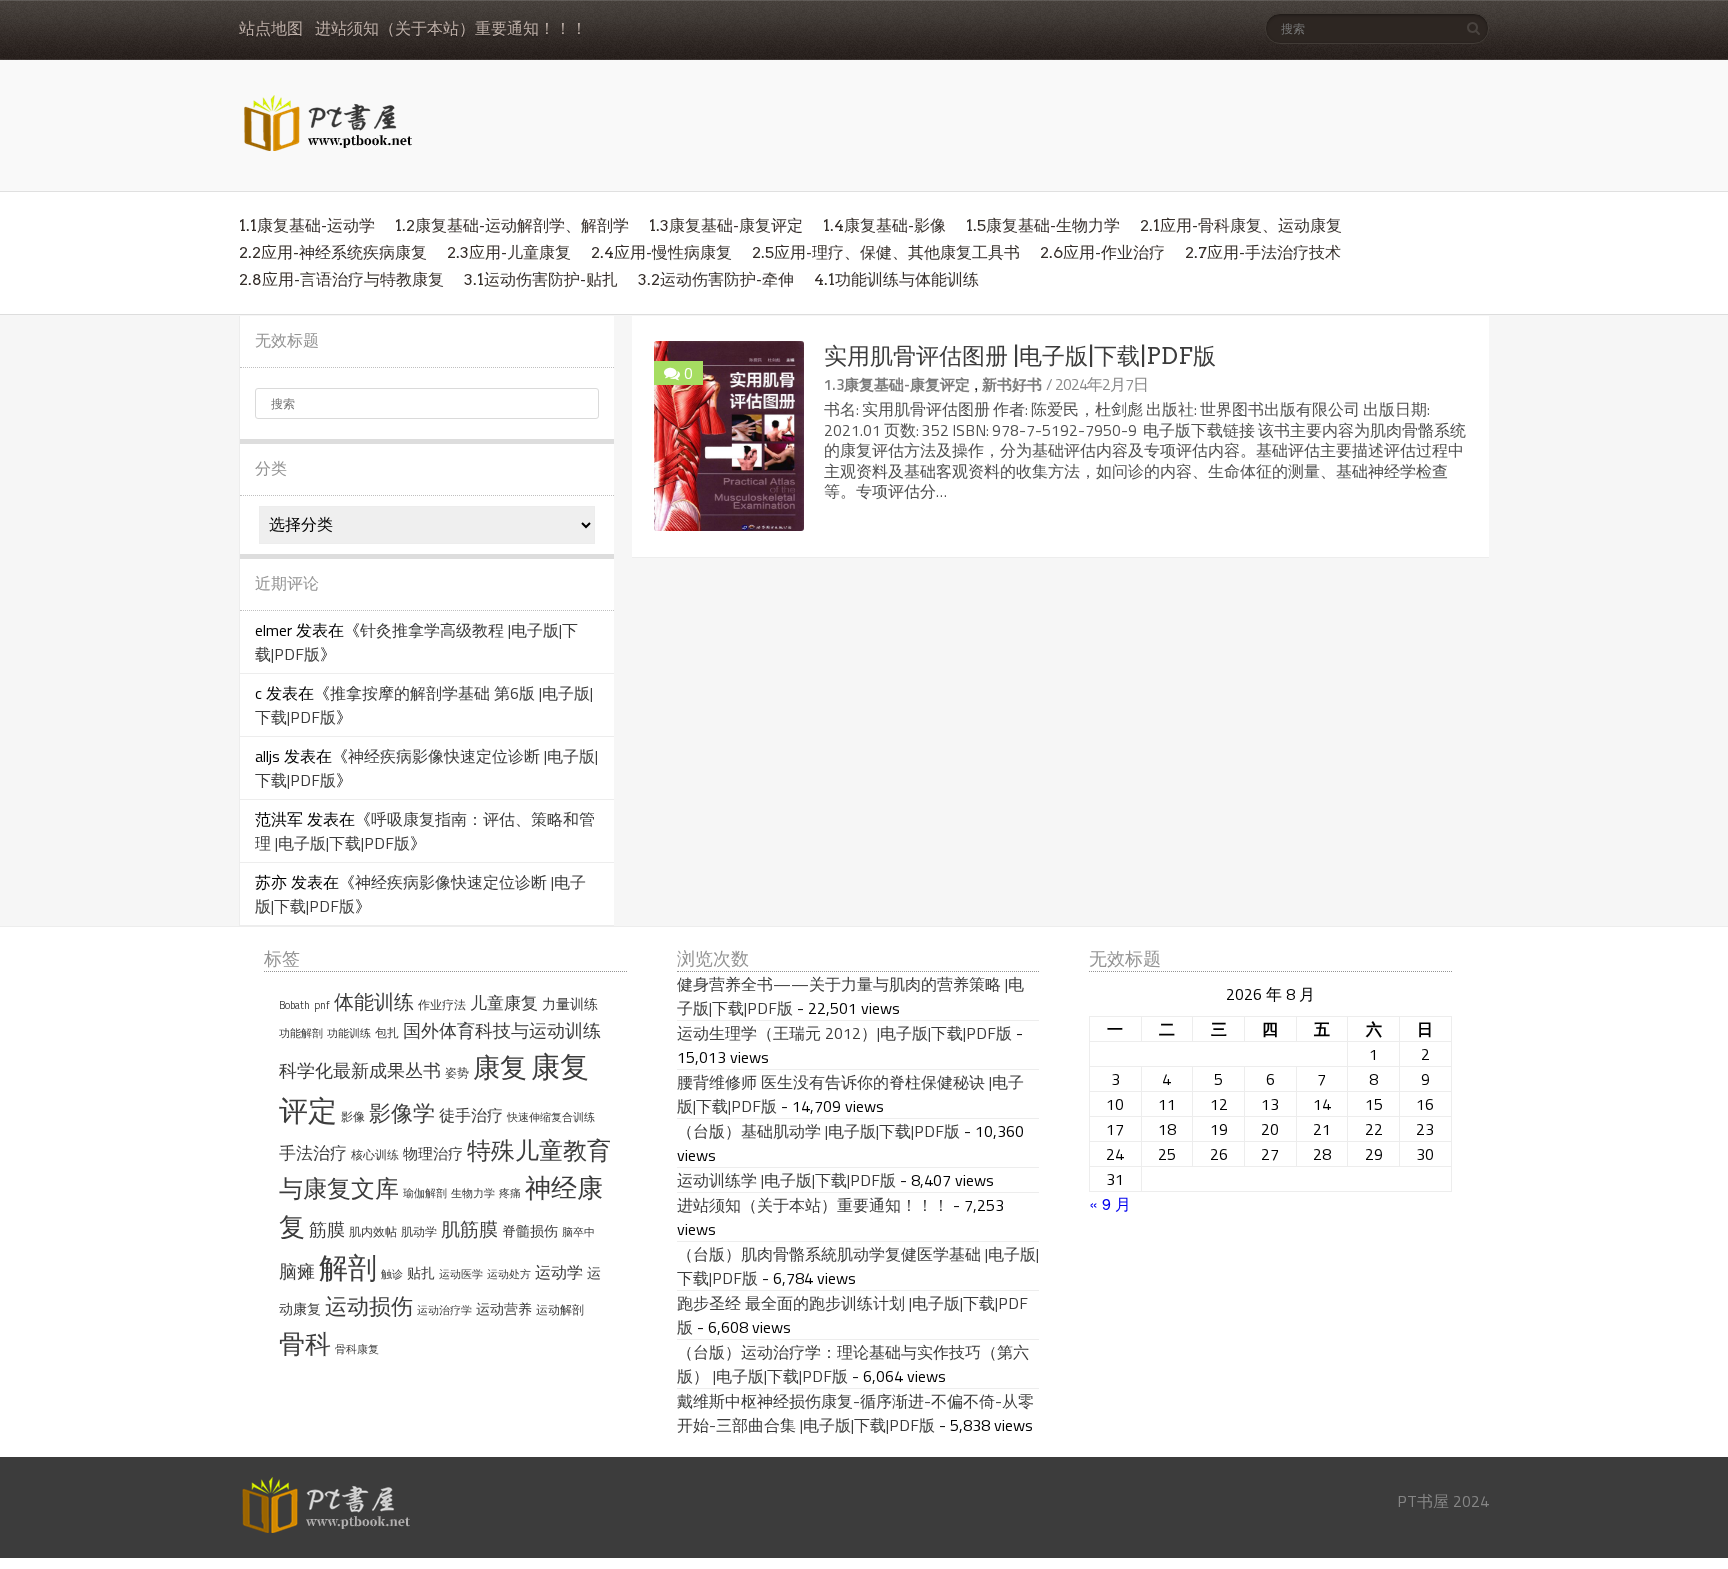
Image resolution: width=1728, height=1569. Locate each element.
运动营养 (504, 1309)
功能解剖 (301, 1033)
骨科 (305, 1343)
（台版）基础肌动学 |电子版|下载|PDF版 (818, 1131)
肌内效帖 (373, 1231)
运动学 (559, 1272)
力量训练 (570, 1004)
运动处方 (509, 1274)
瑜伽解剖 (425, 1193)
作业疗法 (442, 1004)
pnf (322, 1005)
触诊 (392, 1274)
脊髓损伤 (530, 1231)
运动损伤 (369, 1306)
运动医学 (461, 1274)
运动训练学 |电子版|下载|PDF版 (786, 1180)
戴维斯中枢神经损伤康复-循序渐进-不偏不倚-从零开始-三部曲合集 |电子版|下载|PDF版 (855, 1413)
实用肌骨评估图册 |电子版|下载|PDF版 (1020, 356)
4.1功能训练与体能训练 (896, 279)
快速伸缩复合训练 (551, 1117)
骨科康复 (357, 1349)
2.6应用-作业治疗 (1102, 252)
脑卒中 (578, 1232)
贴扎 (421, 1273)
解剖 (348, 1267)
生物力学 (473, 1193)
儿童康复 (504, 1003)
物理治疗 (433, 1153)
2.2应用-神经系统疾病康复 (333, 252)
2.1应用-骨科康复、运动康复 (1241, 225)
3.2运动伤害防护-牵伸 (716, 279)
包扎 (387, 1032)
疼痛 (510, 1193)
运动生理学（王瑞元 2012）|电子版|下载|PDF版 (844, 1033)
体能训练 (374, 1002)
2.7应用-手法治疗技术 (1263, 252)
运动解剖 (560, 1309)
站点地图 (271, 28)
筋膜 (327, 1229)
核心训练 (375, 1154)
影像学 (402, 1113)
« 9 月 (1110, 1203)
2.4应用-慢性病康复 (661, 252)
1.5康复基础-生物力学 (1043, 225)
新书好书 (1012, 384)
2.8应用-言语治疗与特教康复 (341, 279)
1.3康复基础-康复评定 (726, 225)
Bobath (294, 1005)
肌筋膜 (469, 1229)
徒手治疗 (471, 1115)
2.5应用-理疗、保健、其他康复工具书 (886, 252)
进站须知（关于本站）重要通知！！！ (451, 28)
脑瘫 (297, 1271)
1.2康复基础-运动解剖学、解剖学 (512, 225)
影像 (353, 1116)
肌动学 (419, 1231)
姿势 (457, 1072)
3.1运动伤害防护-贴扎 (541, 279)
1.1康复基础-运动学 (307, 225)
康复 (500, 1067)
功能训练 (349, 1033)
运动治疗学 (444, 1310)
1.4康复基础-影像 (884, 225)
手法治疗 (313, 1153)
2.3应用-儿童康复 (509, 252)
